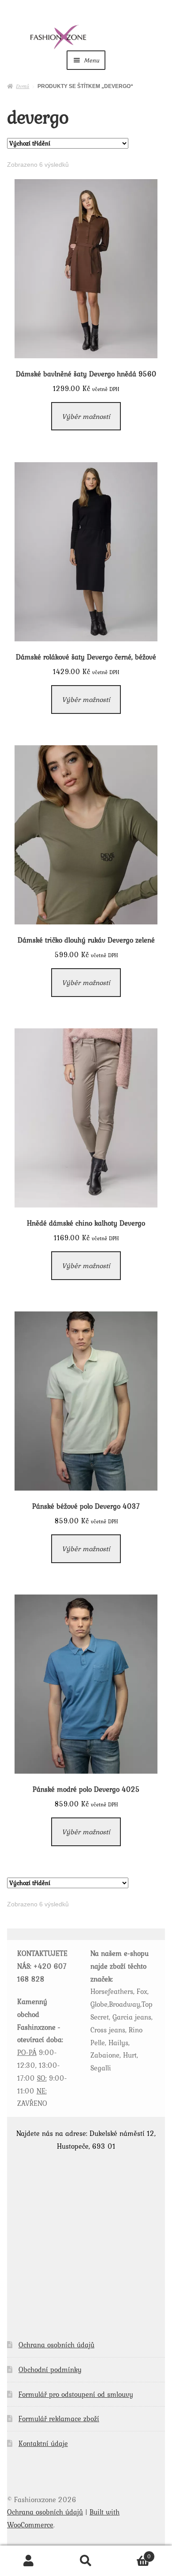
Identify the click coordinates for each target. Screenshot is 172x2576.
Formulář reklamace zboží (59, 2419)
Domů (22, 86)
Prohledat (86, 2561)
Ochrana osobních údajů (56, 2345)
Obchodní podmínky (50, 2369)
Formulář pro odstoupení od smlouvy (76, 2394)
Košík (133, 2554)
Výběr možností (86, 416)
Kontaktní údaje (43, 2443)
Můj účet (29, 2561)
